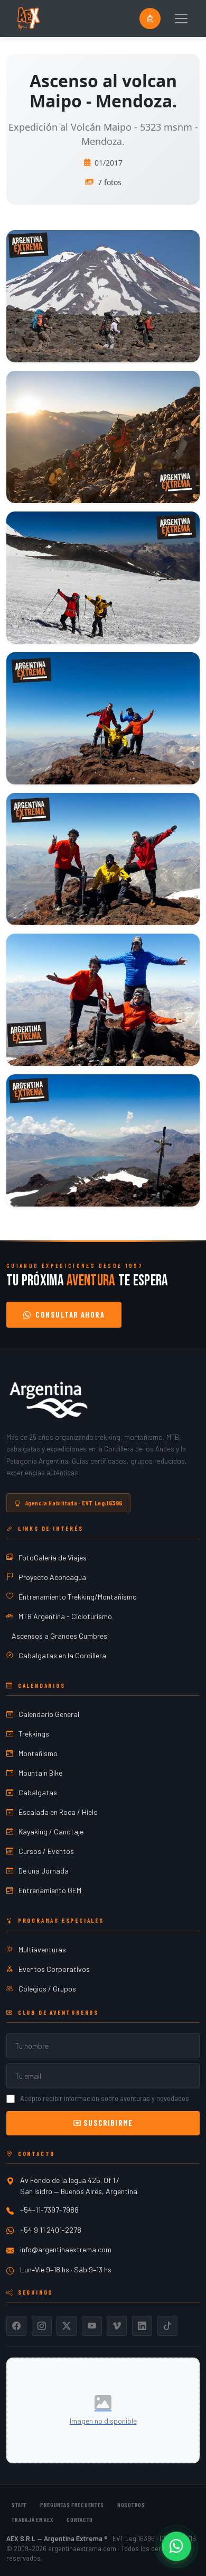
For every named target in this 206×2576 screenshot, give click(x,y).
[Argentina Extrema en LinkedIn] (142, 2326)
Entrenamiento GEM (50, 1890)
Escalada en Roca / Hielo (58, 1812)
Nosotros (131, 2505)
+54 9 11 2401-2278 (51, 2230)
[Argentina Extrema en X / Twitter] (67, 2326)
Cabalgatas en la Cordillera (62, 1655)
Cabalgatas (38, 1792)
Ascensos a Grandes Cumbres (59, 1636)
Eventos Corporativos (54, 1969)
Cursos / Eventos (46, 1851)
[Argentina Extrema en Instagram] (42, 2326)
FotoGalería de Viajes (53, 1558)
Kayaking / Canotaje (51, 1831)
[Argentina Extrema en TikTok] (167, 2326)
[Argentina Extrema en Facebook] (16, 2326)
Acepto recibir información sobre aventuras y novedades (105, 2098)
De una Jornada (44, 1871)
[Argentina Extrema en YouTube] (92, 2326)
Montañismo (38, 1753)
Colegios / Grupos (47, 1989)
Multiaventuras (42, 1949)
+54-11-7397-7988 (49, 2210)
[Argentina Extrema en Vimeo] (117, 2326)
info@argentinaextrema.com (66, 2249)
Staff (19, 2505)
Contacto (80, 2519)
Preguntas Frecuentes (72, 2505)
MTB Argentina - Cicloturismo (65, 1616)
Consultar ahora (70, 1315)
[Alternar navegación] (181, 19)
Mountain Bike (40, 1773)
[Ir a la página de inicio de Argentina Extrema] (28, 19)
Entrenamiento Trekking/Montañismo (78, 1597)
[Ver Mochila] (150, 19)
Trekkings (34, 1734)
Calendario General (49, 1714)
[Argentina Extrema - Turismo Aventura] (49, 1400)
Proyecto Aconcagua (52, 1577)
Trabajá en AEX (32, 2519)
